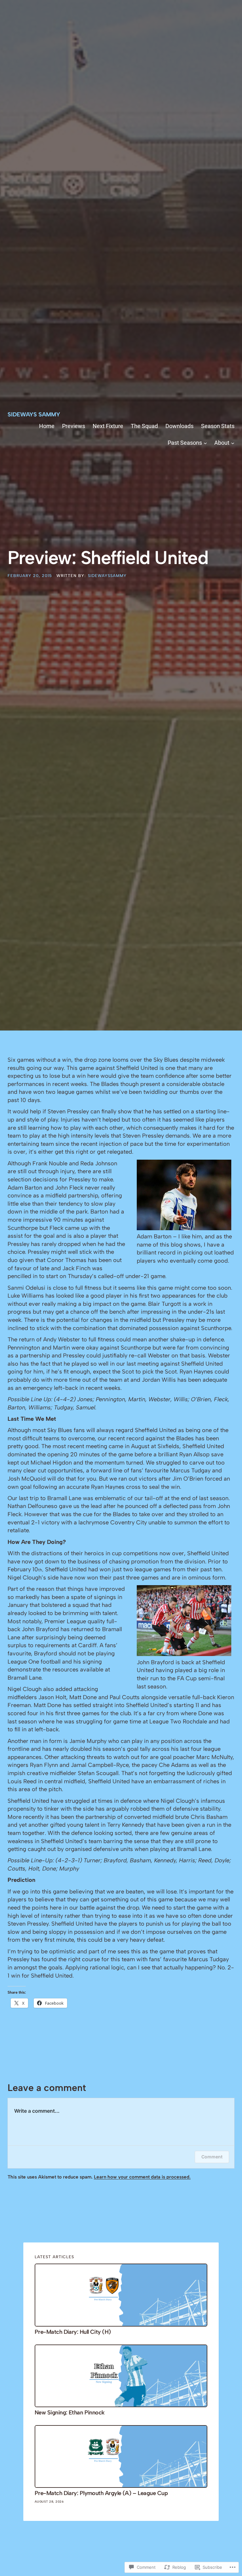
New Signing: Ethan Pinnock (70, 2413)
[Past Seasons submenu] (205, 443)
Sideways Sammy (34, 414)
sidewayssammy (107, 576)
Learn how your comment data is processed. (142, 2177)
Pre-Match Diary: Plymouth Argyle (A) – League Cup (101, 2493)
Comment (212, 2157)
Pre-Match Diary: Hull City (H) (73, 2332)
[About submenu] (233, 443)
